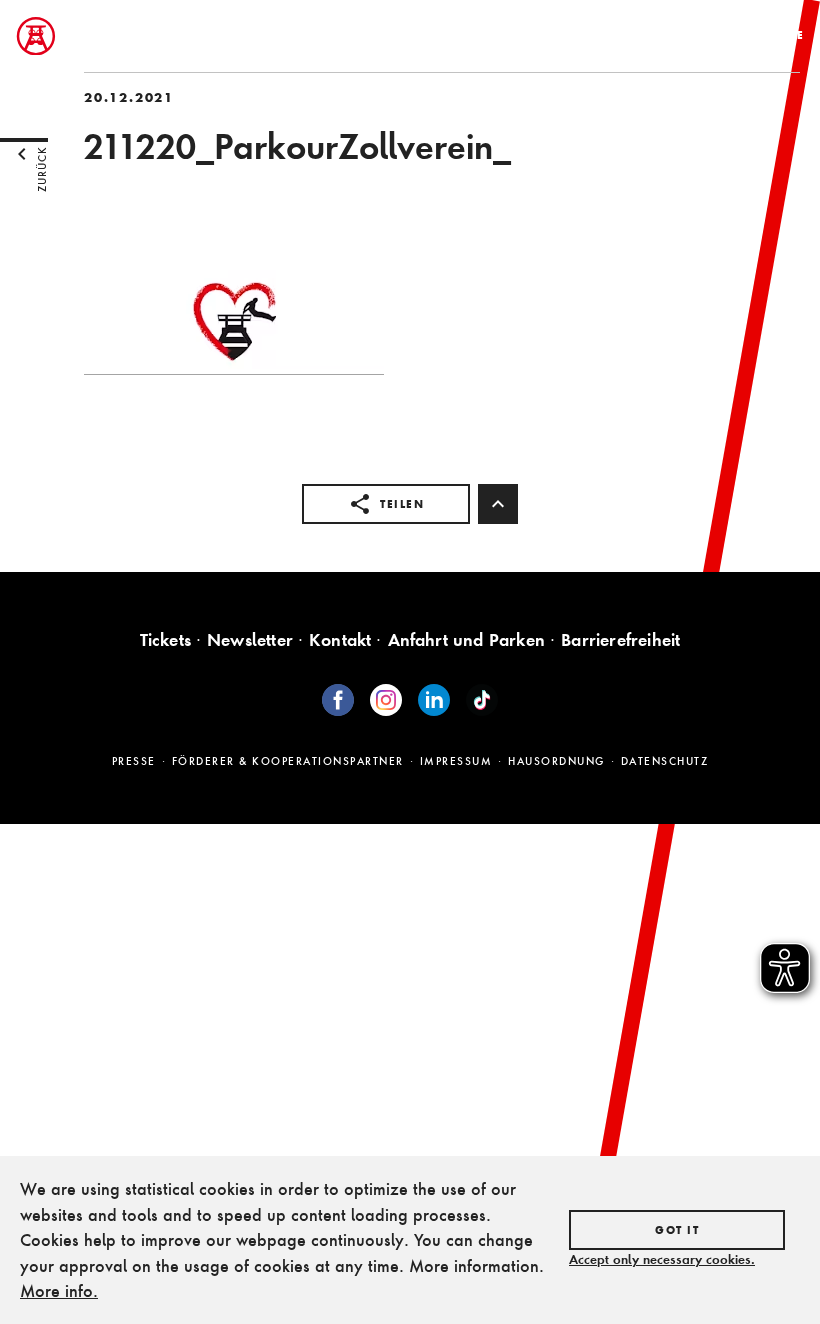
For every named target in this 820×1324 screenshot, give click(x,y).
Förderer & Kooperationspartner (288, 761)
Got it (677, 1230)
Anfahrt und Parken (467, 639)
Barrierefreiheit (620, 639)
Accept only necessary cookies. (662, 1259)
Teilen (402, 504)
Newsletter (250, 639)
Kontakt (340, 639)
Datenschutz (665, 761)
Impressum (456, 761)
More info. (59, 1290)
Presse (134, 761)
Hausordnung (556, 761)
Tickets (165, 639)
